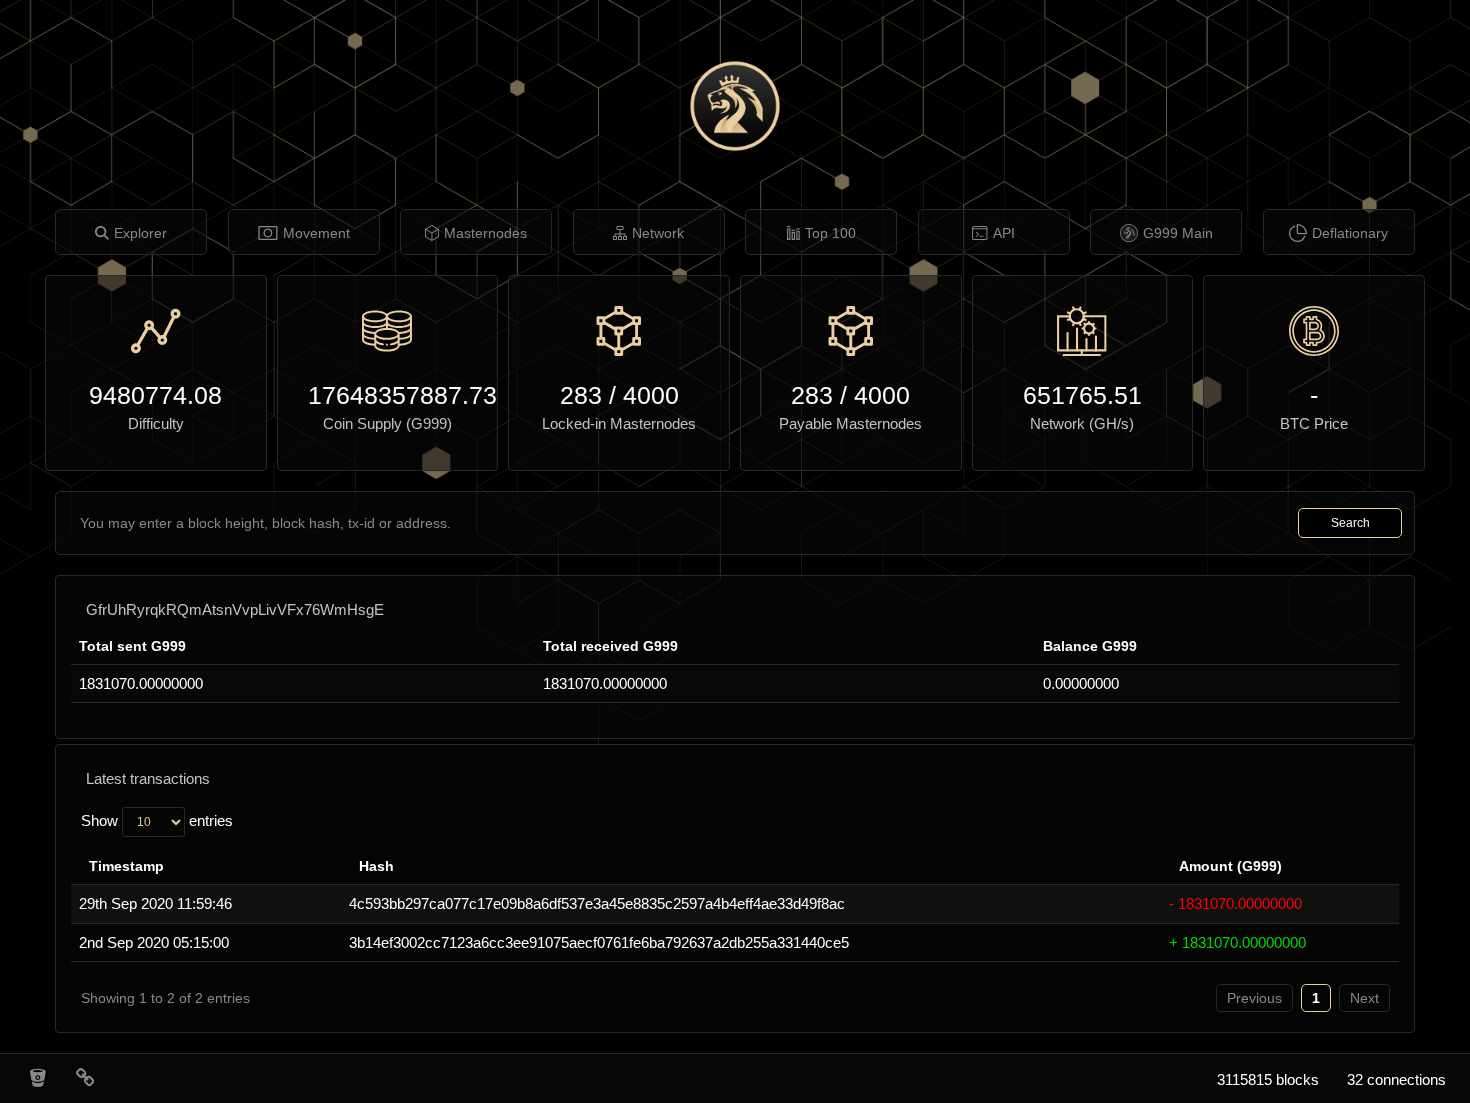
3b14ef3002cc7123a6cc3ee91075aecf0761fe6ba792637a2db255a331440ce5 (599, 942)
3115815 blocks (1268, 1079)
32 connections (1396, 1079)
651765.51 (1082, 395)
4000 (651, 395)
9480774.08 (155, 395)
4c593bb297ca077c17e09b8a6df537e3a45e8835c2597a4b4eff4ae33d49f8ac (597, 903)
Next (1364, 998)
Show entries (157, 820)
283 (581, 395)
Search (1350, 523)
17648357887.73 (388, 395)
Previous (1254, 998)
